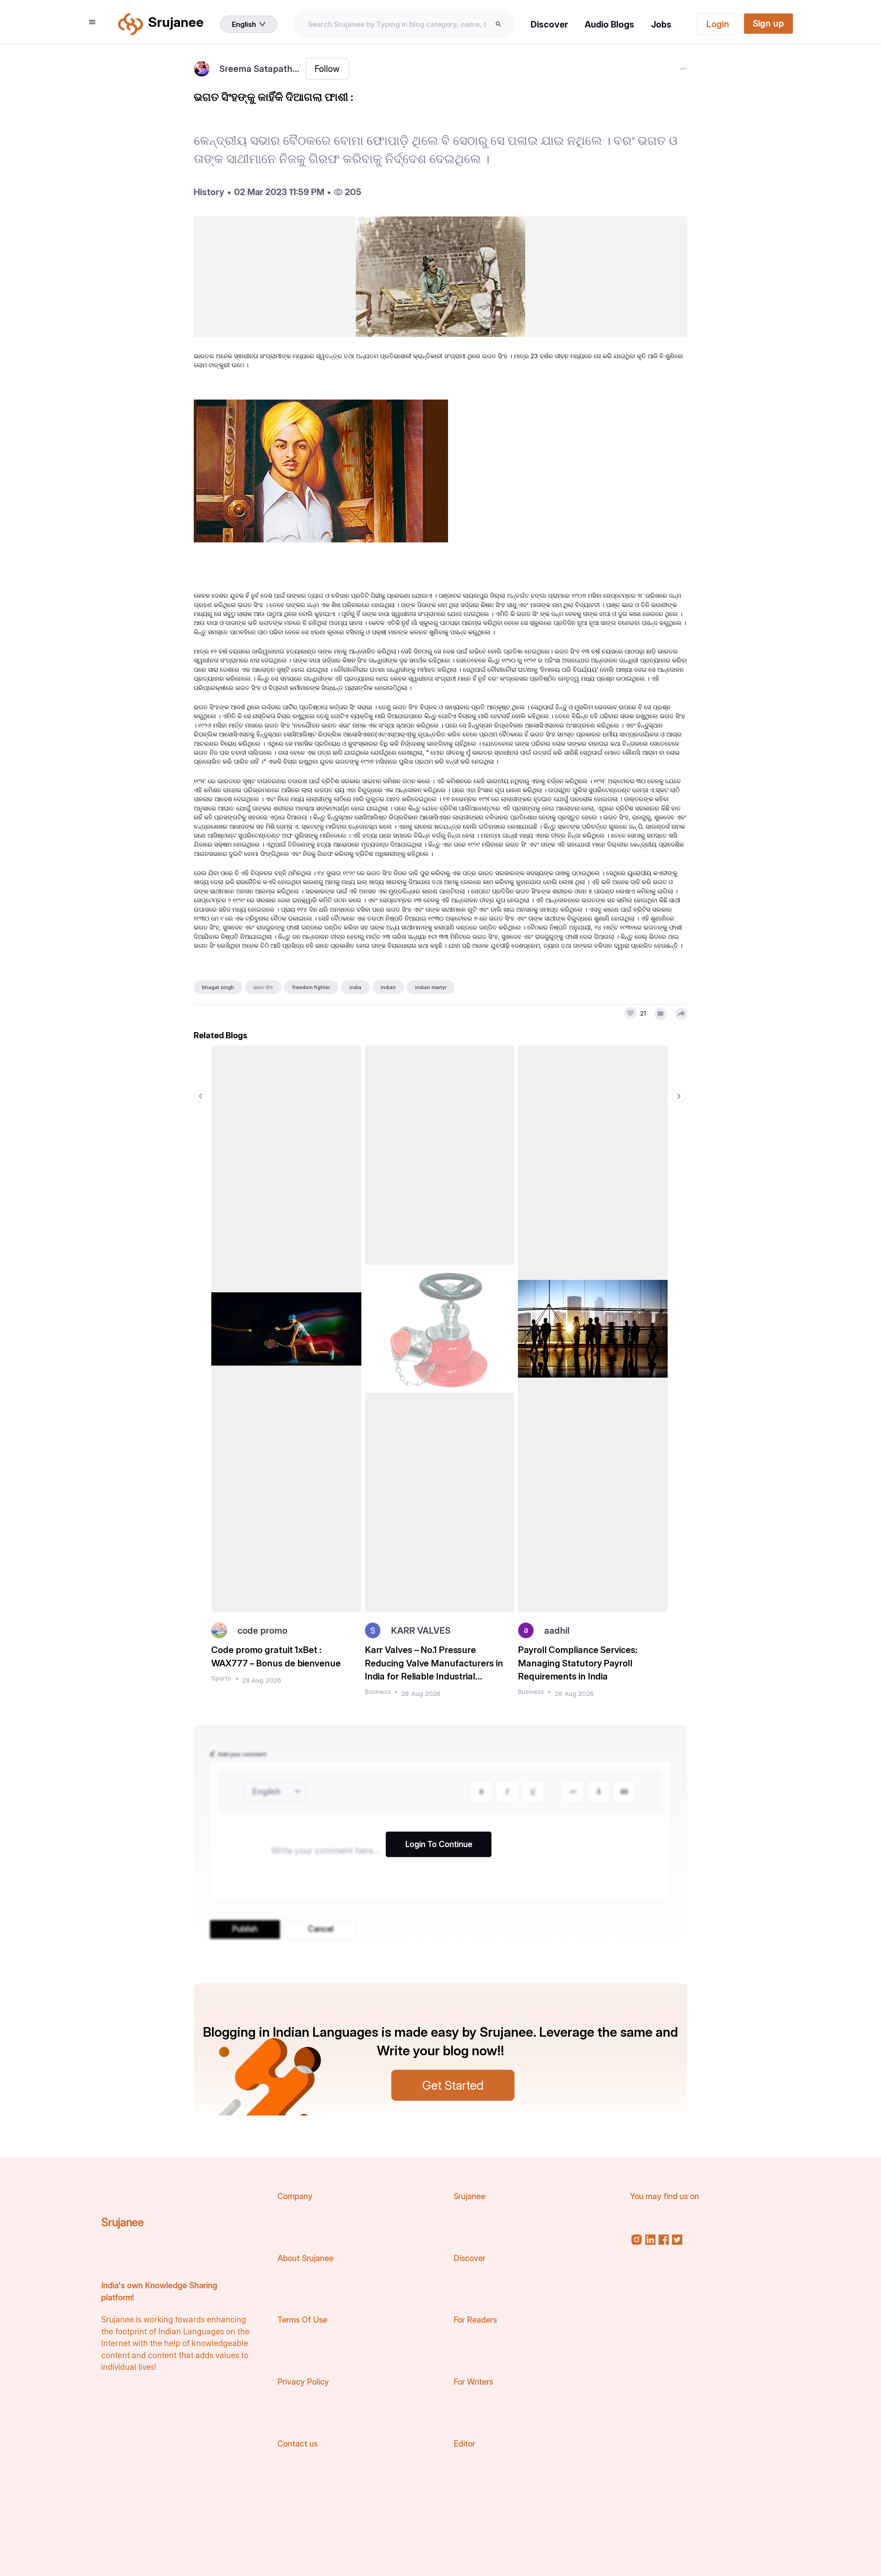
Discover (549, 24)
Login (718, 24)
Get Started (453, 2085)
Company (295, 2196)
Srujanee (122, 2222)
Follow (327, 69)
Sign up (768, 23)
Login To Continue (439, 1844)
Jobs (661, 24)
